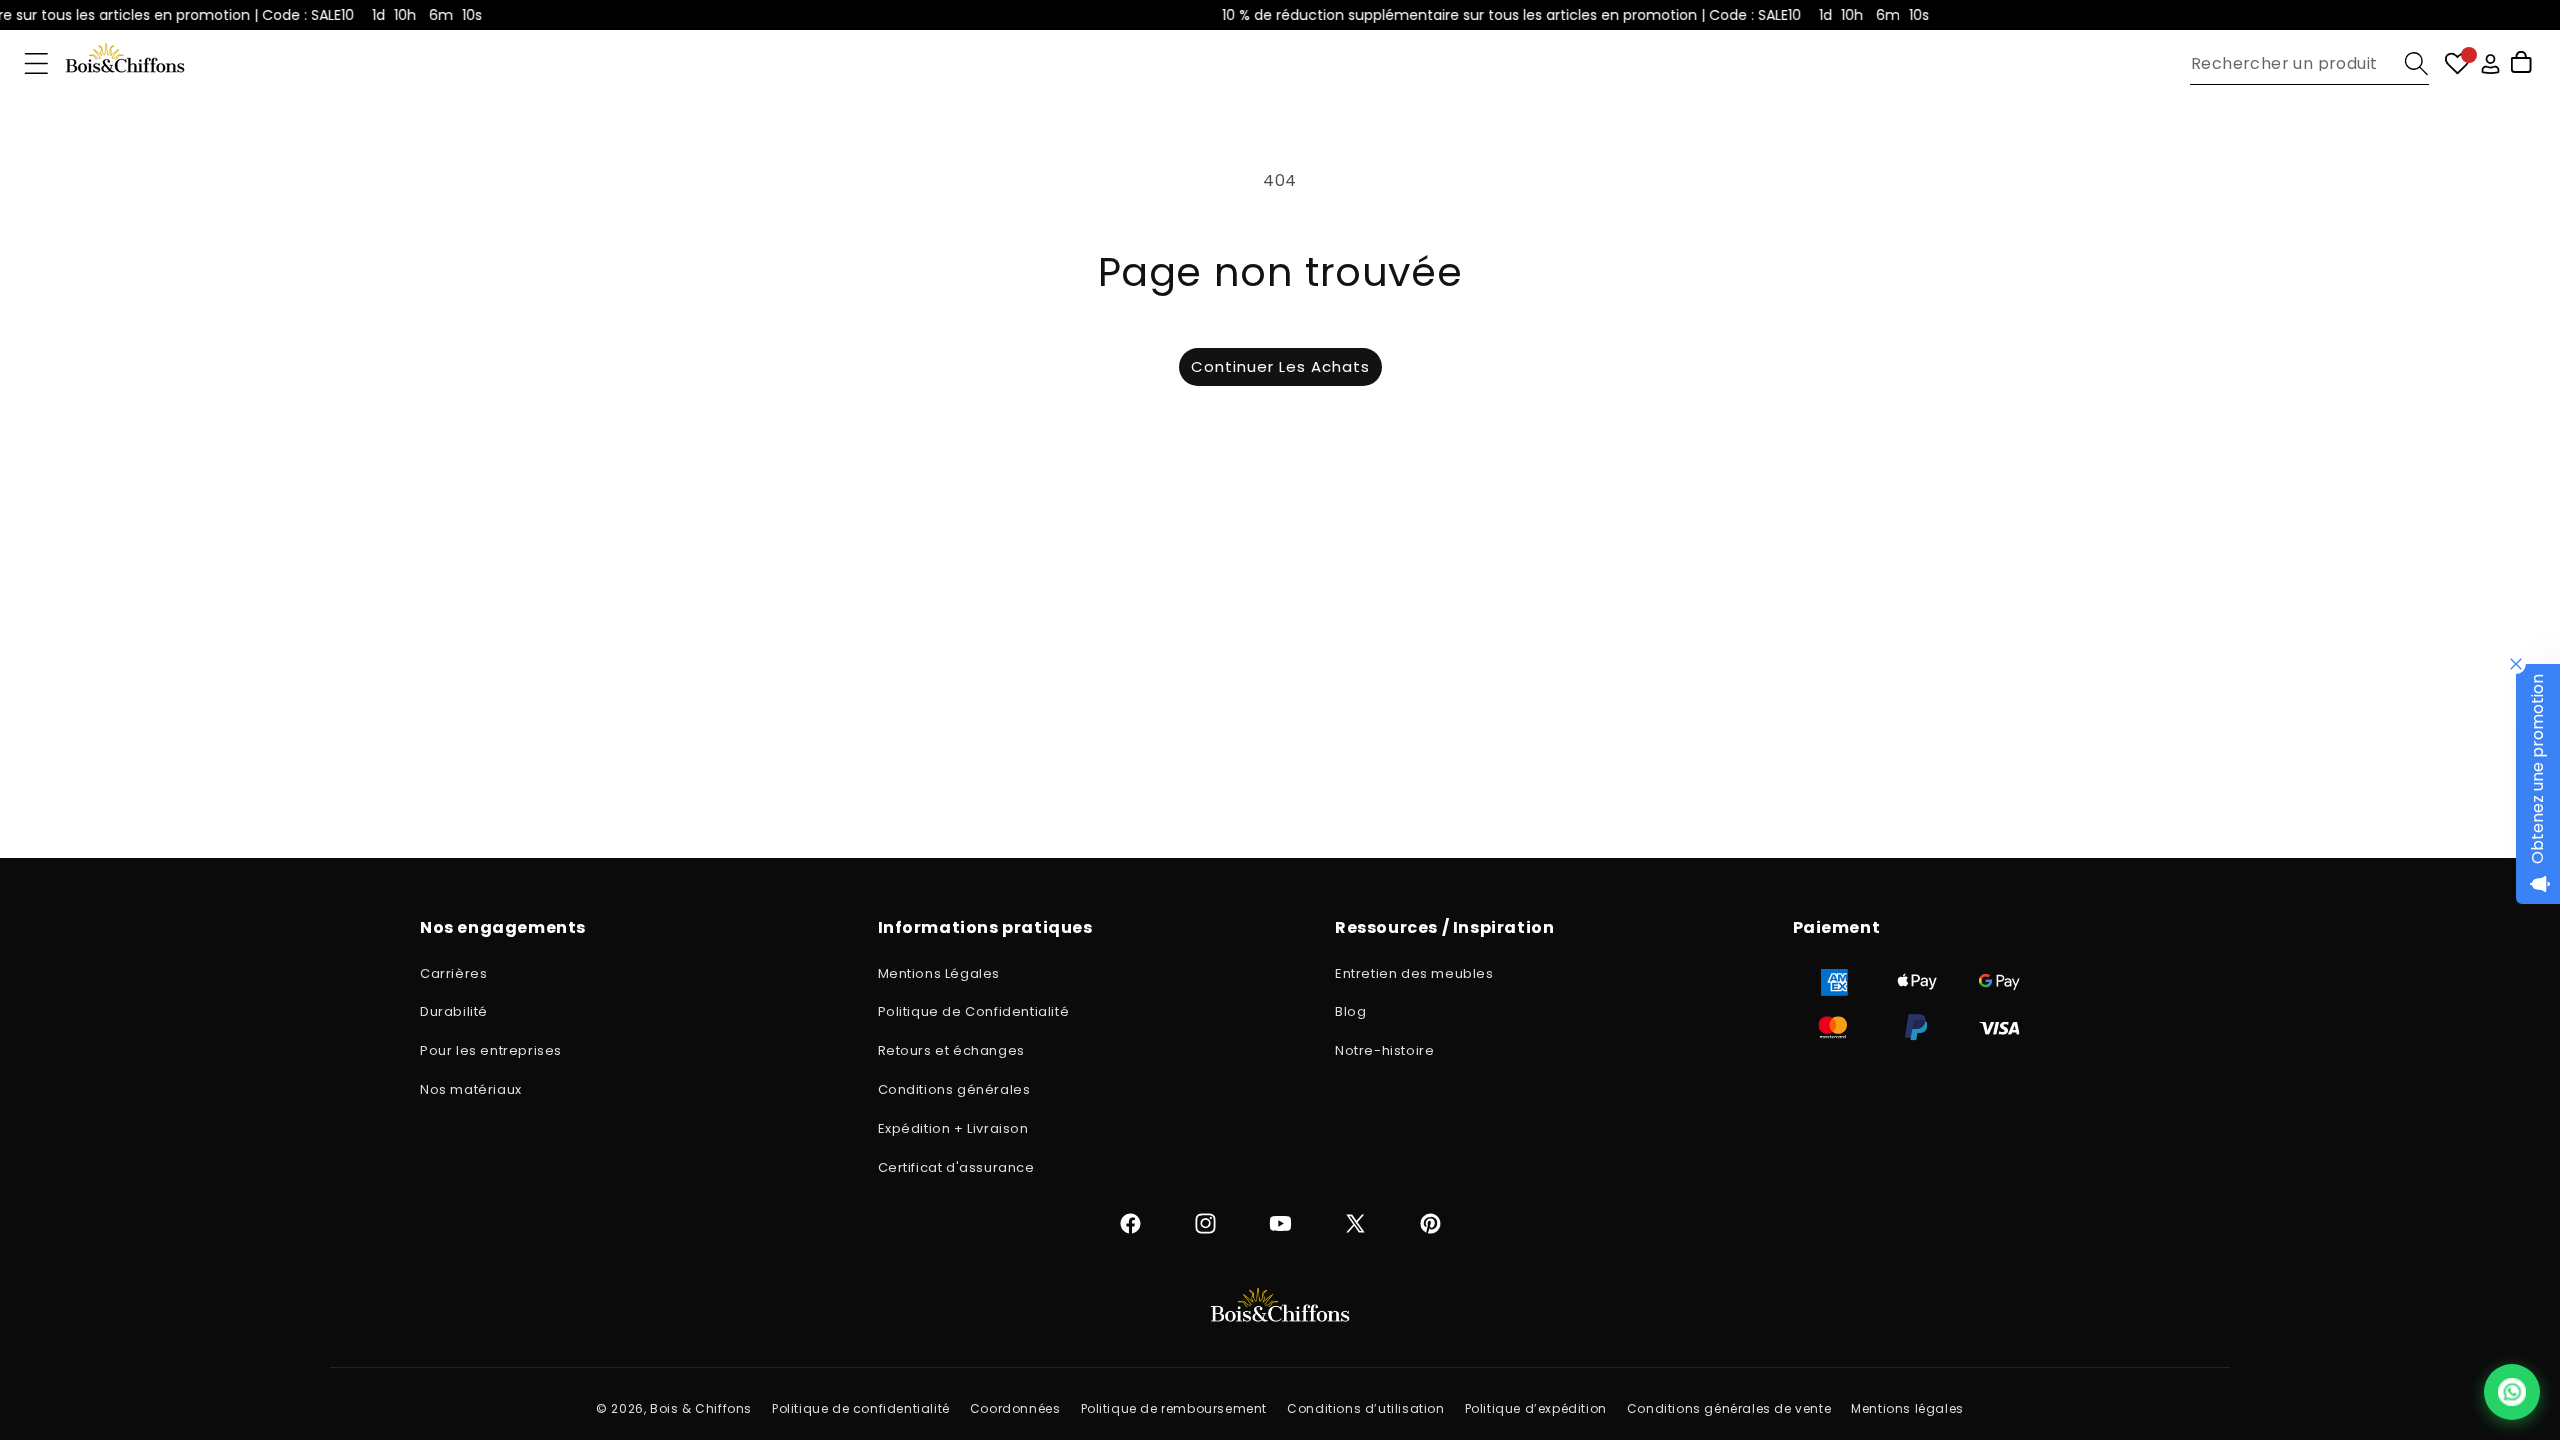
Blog (1350, 1011)
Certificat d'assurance (956, 1167)
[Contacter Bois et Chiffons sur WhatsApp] (2512, 1392)
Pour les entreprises (491, 1050)
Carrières (453, 973)
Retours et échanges (951, 1050)
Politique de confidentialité (861, 1408)
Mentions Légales (939, 973)
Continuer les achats (1280, 366)
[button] (36, 63)
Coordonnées (1015, 1408)
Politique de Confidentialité (974, 1011)
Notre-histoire (1384, 1050)
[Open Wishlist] (2457, 63)
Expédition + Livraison (953, 1128)
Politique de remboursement (1174, 1408)
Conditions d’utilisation (1365, 1408)
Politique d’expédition (1536, 1408)
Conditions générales (954, 1089)
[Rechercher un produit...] (2416, 63)
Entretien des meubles (1414, 973)
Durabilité (454, 1011)
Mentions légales (1907, 1408)
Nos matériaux (471, 1089)
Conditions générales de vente (1729, 1408)
